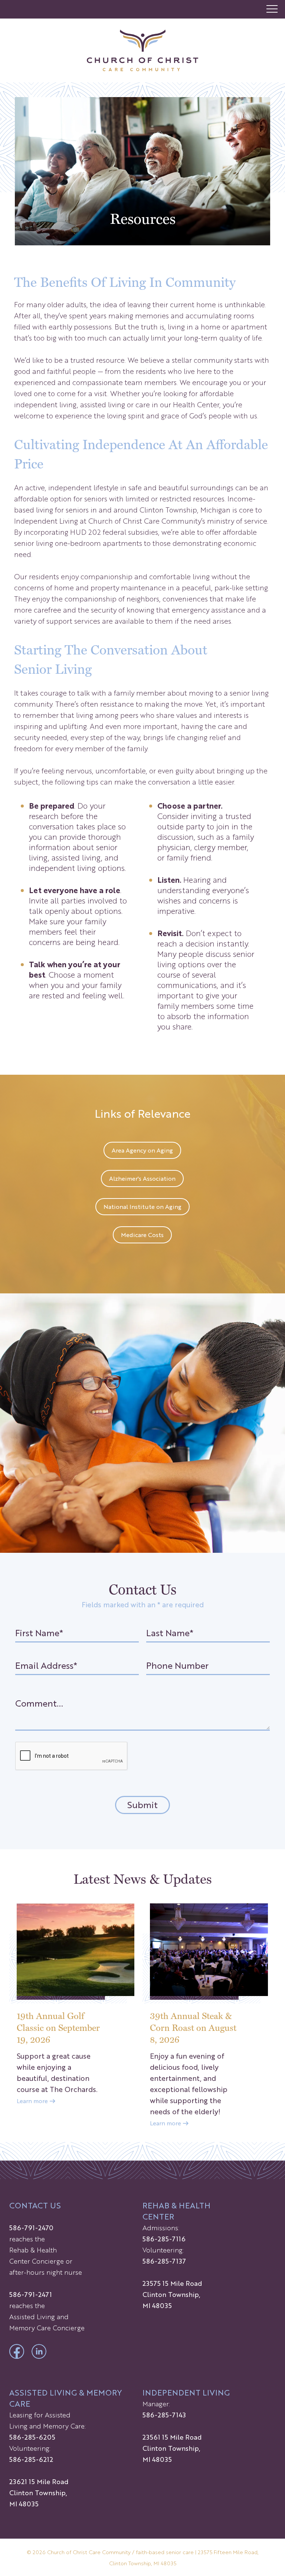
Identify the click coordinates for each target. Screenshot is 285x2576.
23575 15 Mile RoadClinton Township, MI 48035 (172, 2294)
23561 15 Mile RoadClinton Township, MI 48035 (172, 2448)
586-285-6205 (32, 2437)
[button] (272, 9)
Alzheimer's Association (142, 1178)
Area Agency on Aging (142, 1150)
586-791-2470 (31, 2227)
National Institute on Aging (142, 1206)
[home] (142, 50)
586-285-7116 (164, 2238)
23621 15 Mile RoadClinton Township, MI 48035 (39, 2492)
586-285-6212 (31, 2459)
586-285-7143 (164, 2414)
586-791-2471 (31, 2294)
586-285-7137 (164, 2261)
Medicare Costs (142, 1235)
